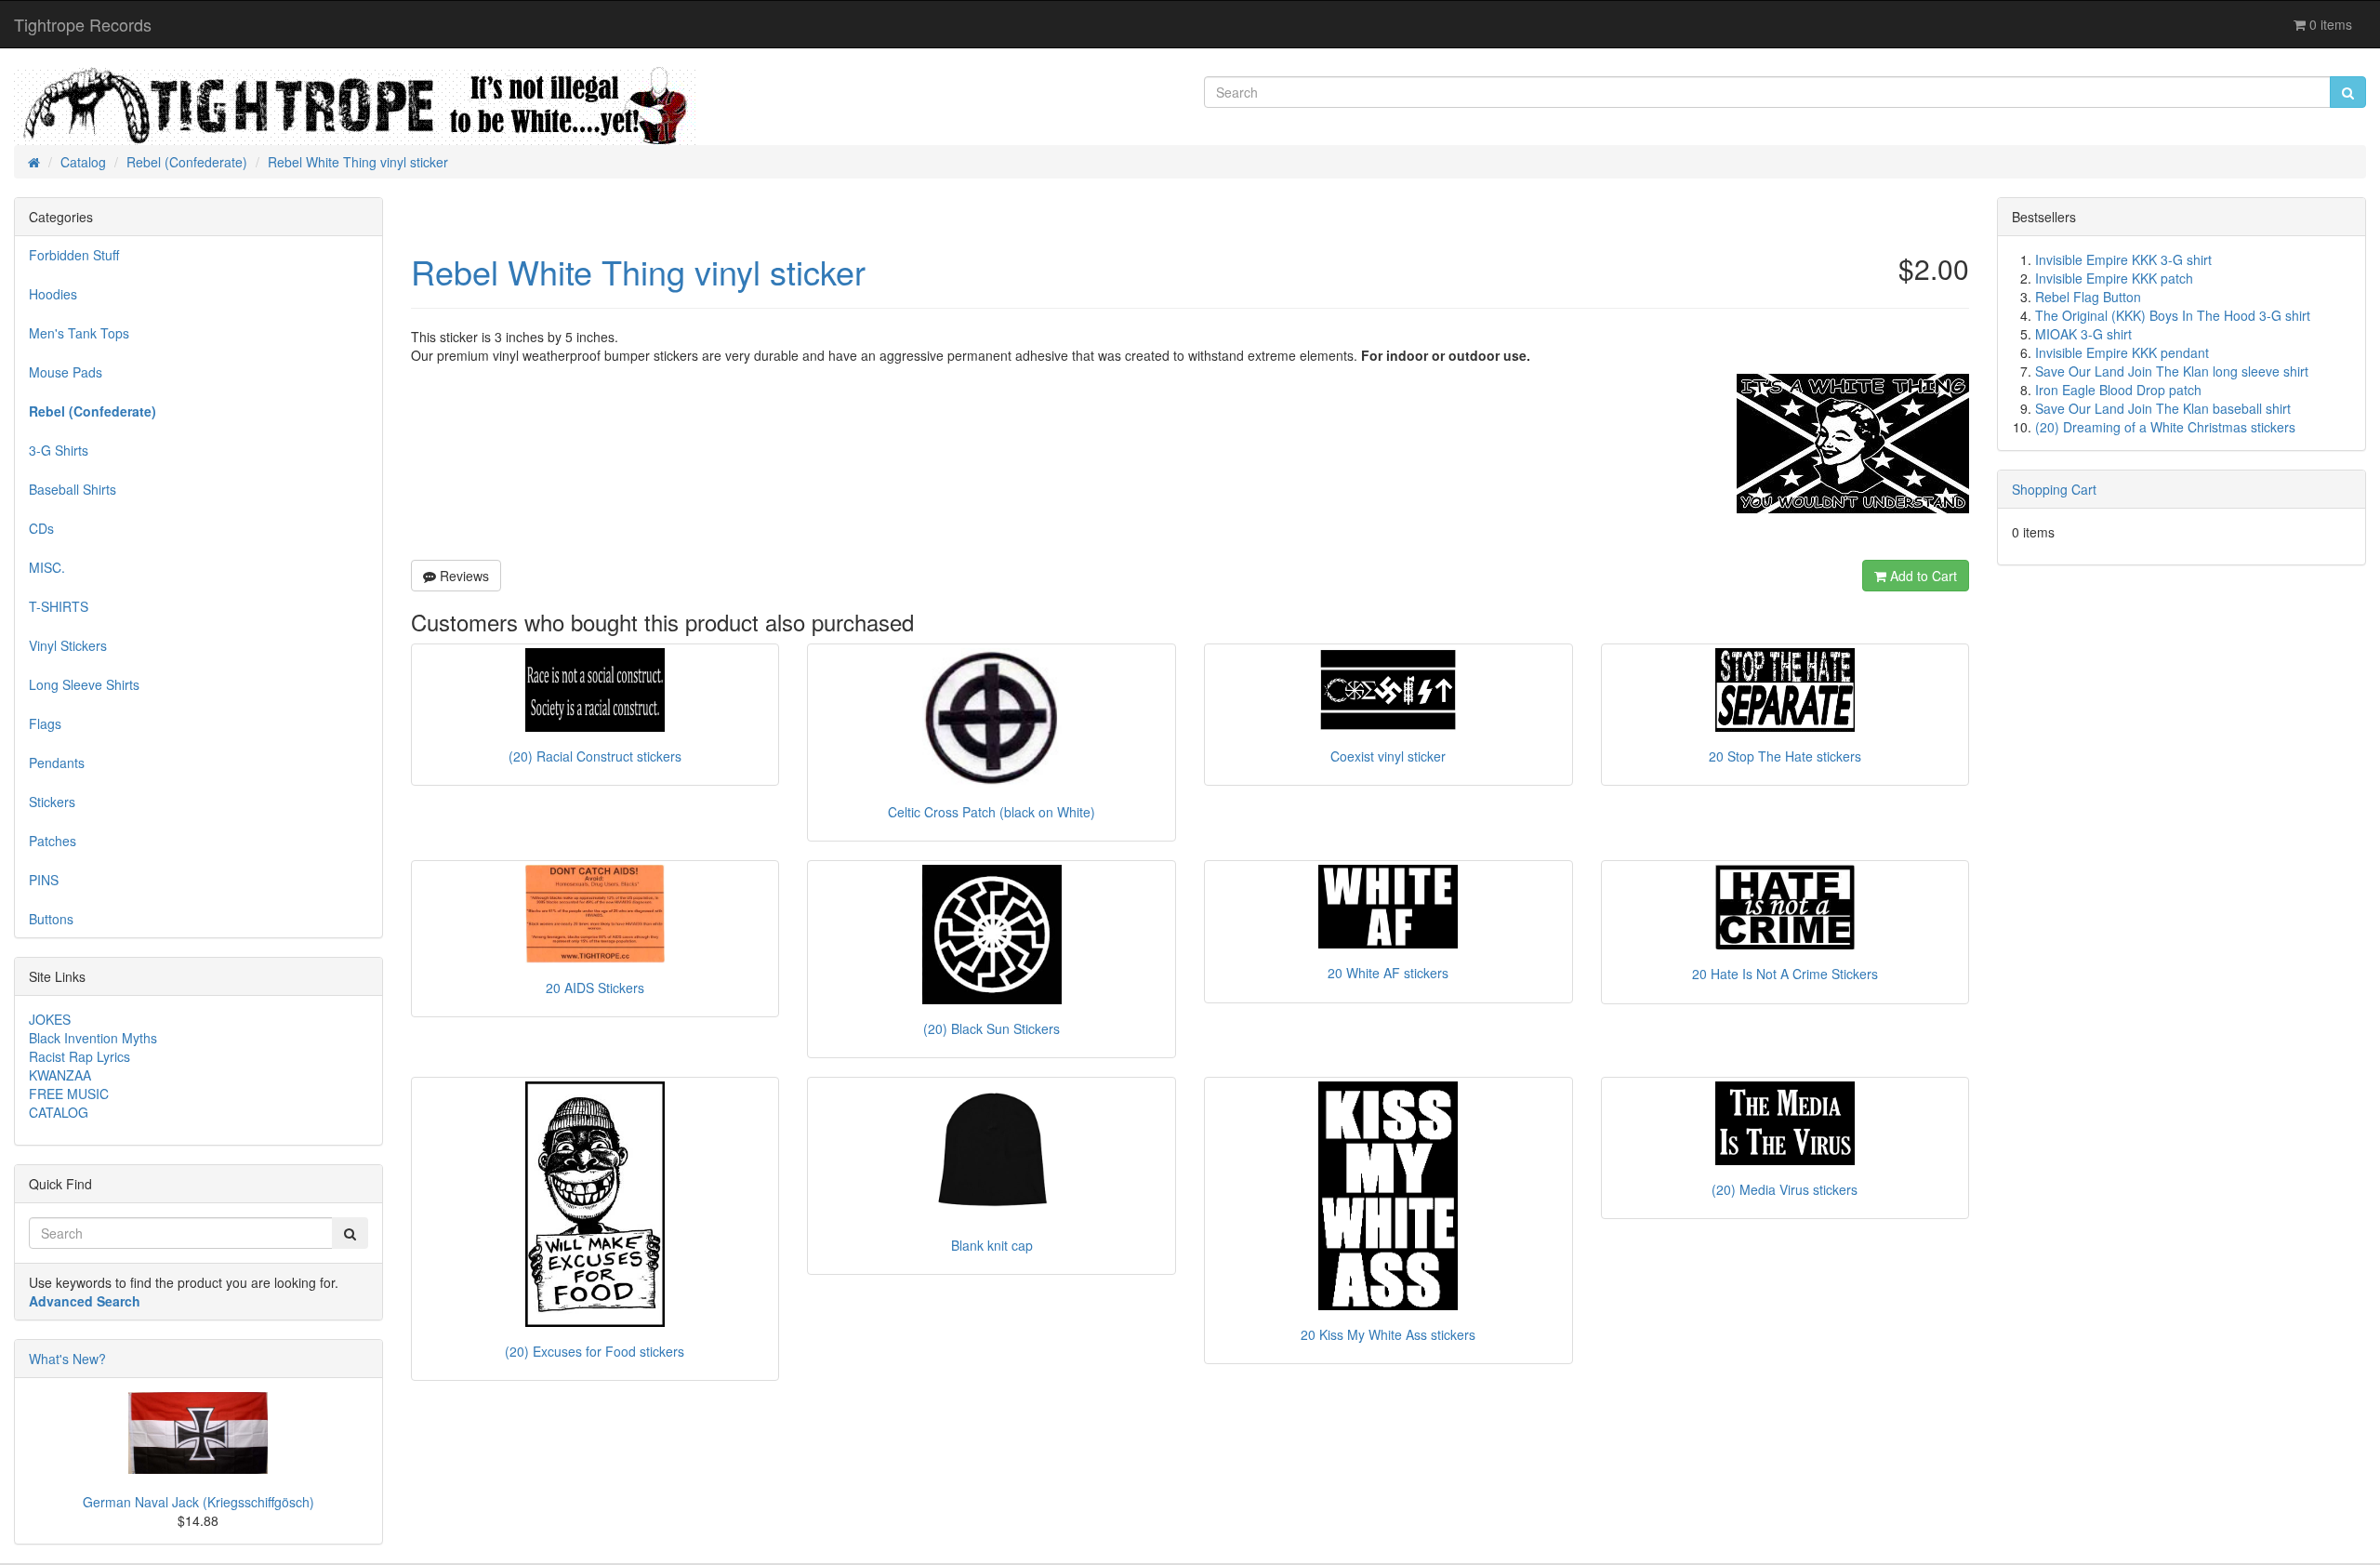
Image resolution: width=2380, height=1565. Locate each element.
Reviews (463, 576)
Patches (53, 841)
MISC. (47, 567)
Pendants (57, 763)
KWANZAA (60, 1075)
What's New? (67, 1359)
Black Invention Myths (93, 1038)
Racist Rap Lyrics (79, 1056)
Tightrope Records (83, 24)
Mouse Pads (66, 372)
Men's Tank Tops (79, 333)
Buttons (51, 919)
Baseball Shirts (73, 489)
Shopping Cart (2054, 489)
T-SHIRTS (59, 606)
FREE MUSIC (69, 1094)
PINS (44, 880)
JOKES (50, 1019)
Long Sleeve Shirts (84, 684)
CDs (41, 528)
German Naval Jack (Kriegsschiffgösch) (198, 1502)
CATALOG (59, 1112)
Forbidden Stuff (74, 255)
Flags (45, 723)
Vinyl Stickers (68, 645)
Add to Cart (1922, 576)
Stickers (52, 802)
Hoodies (53, 294)
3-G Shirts (59, 450)
